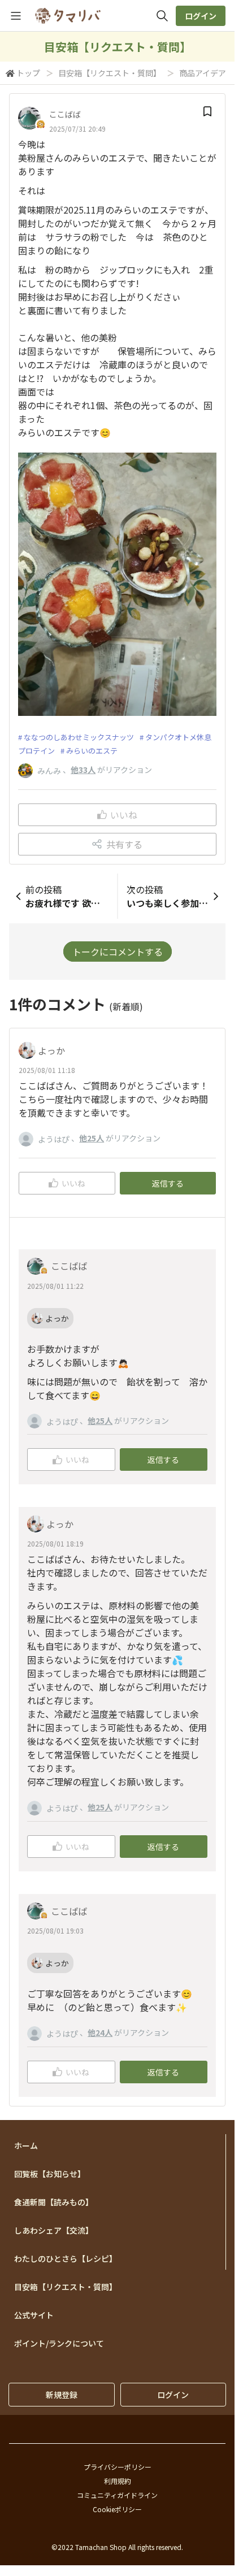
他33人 (83, 770)
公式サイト (34, 2315)
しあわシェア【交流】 (54, 2230)
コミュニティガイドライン (117, 2495)
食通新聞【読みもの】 (54, 2202)
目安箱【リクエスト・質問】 (110, 73)
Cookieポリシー (117, 2509)
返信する (168, 1183)
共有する (124, 844)
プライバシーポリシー (118, 2467)
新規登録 (62, 2395)
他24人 (100, 2032)
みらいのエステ (92, 751)
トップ (28, 73)
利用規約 (118, 2481)
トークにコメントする (118, 952)
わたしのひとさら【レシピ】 (66, 2258)
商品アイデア (203, 73)
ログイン (201, 16)
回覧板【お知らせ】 (50, 2174)
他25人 (92, 1138)
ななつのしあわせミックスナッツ (79, 737)
